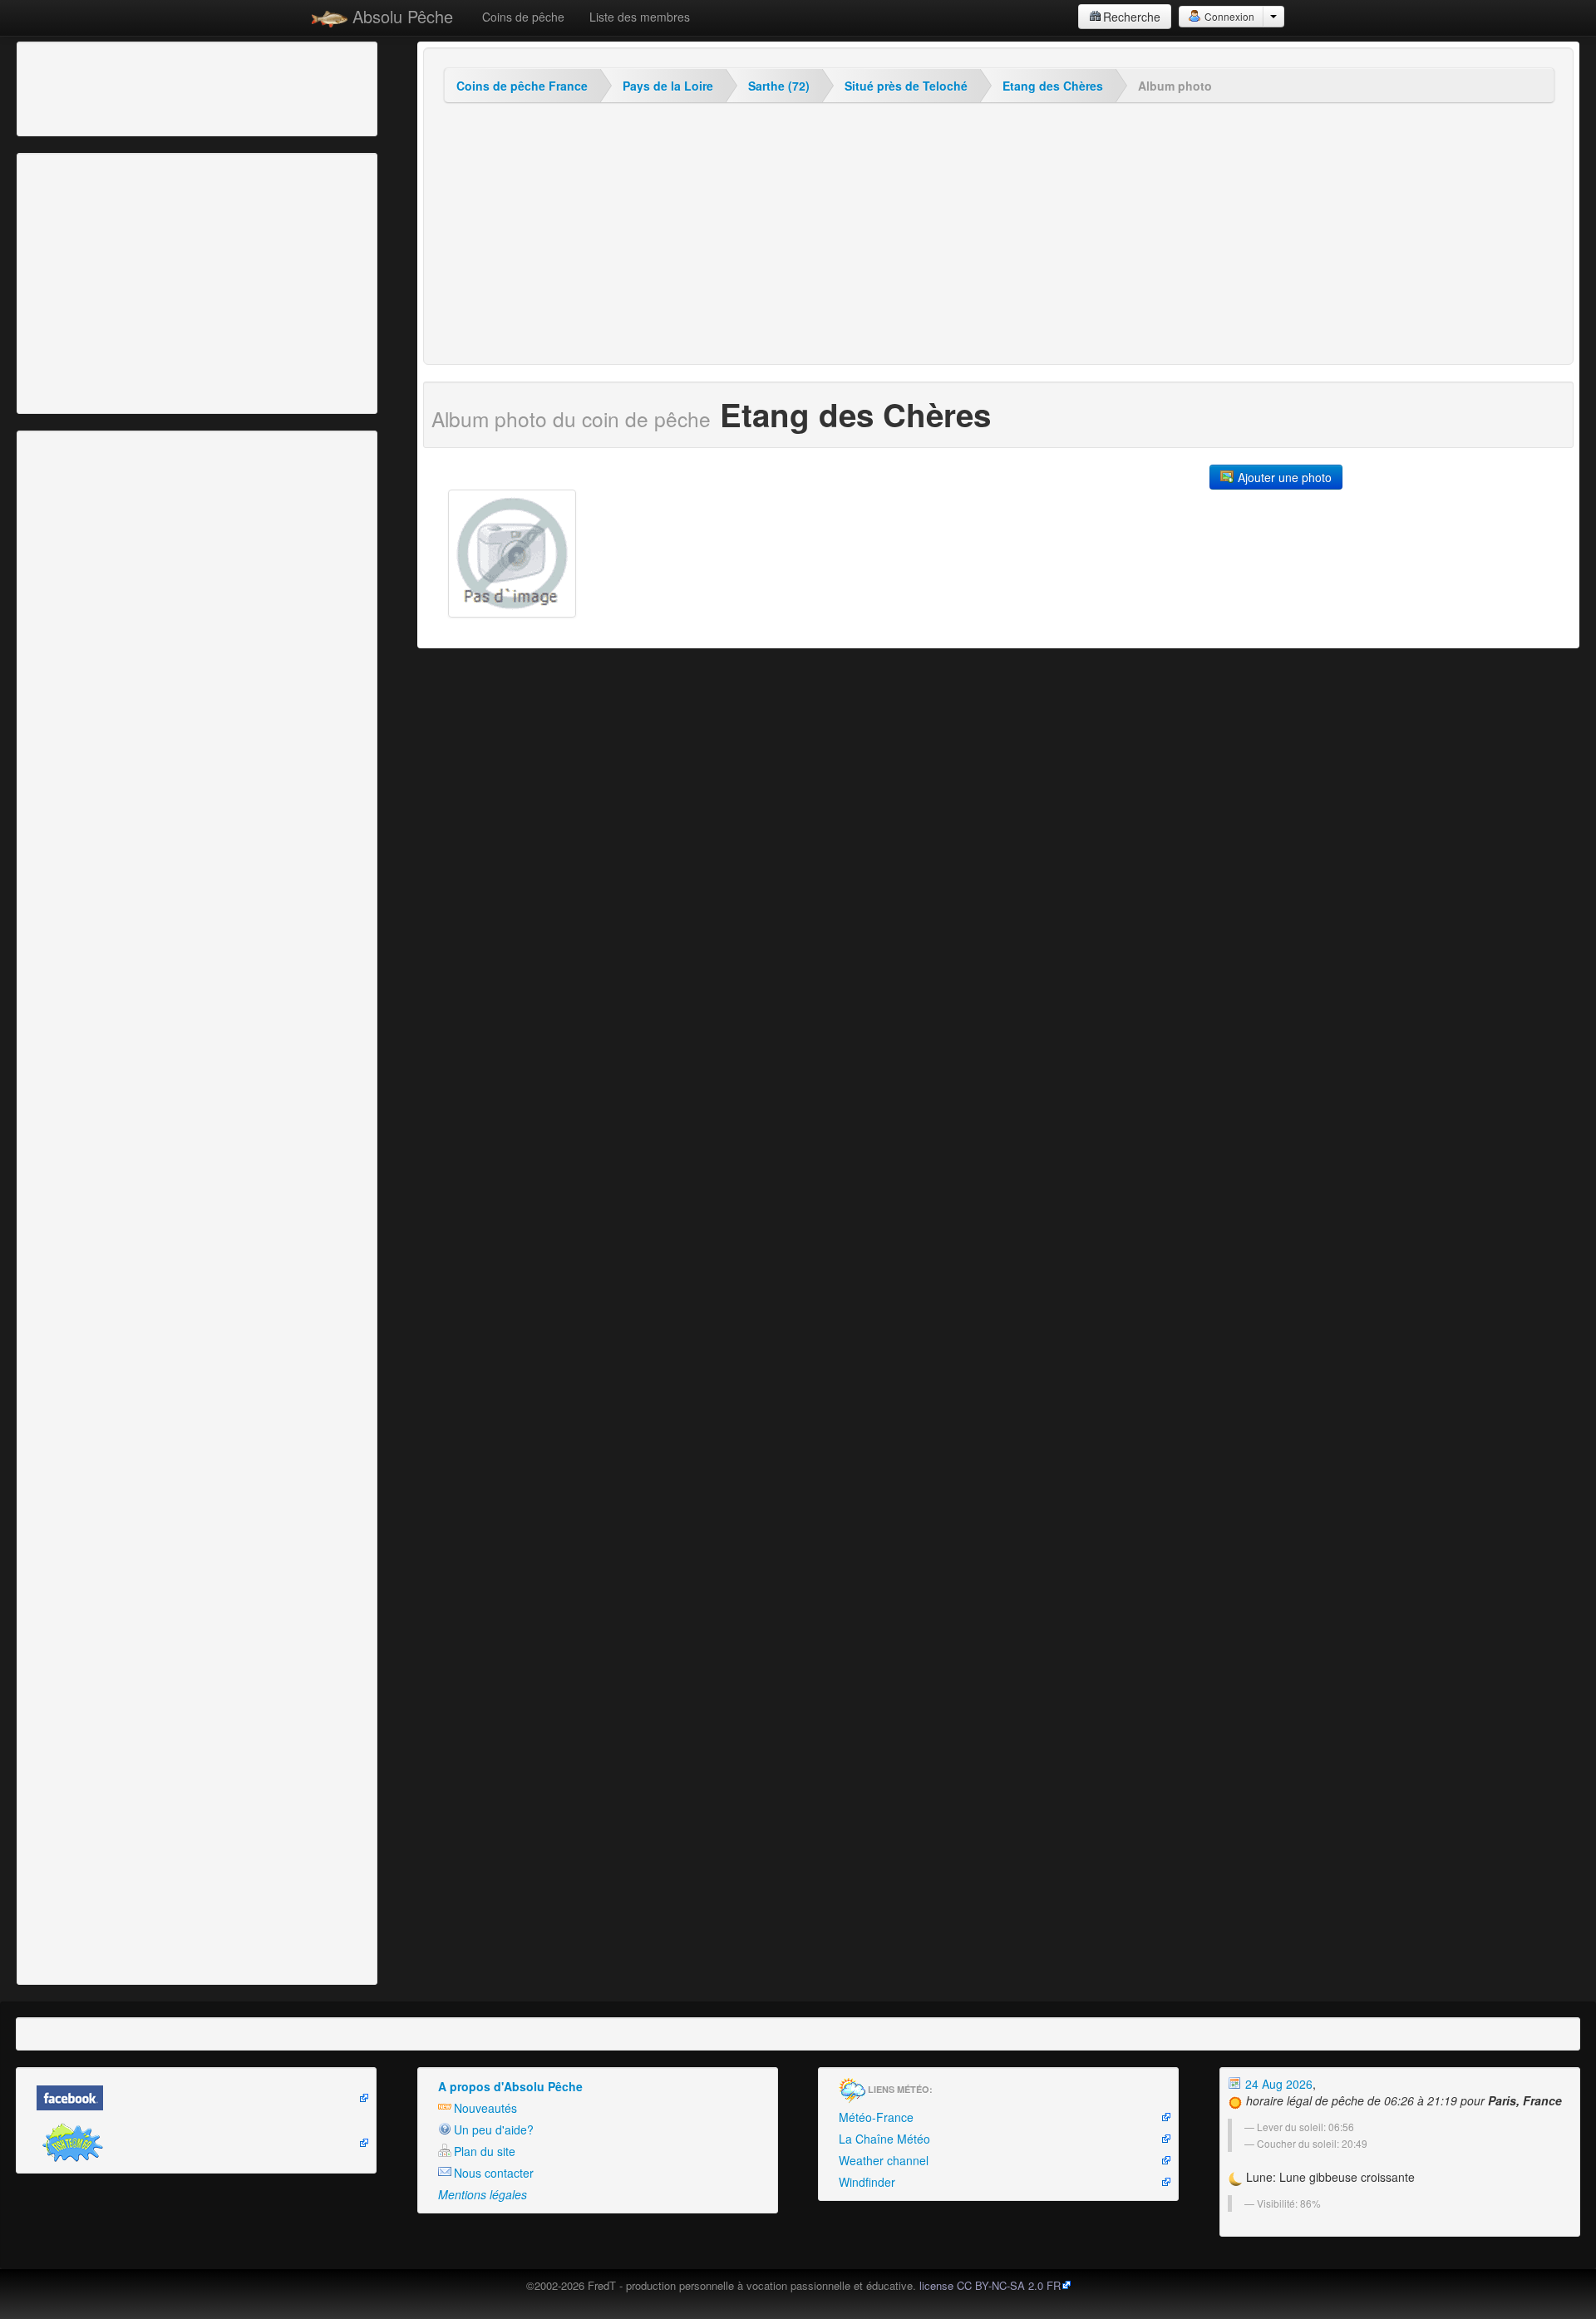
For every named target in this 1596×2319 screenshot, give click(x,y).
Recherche (1132, 17)
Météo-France (876, 2117)
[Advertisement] (112, 87)
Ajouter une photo (1283, 477)
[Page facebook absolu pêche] (196, 2098)
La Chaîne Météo (884, 2139)
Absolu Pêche (400, 16)
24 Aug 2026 (1277, 2084)
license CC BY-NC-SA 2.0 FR (990, 2285)
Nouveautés (485, 2108)
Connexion (1228, 16)
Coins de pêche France (522, 86)
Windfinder (867, 2182)
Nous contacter (494, 2173)
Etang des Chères (1053, 86)
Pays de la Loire (668, 86)
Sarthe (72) (779, 86)
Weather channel (884, 2160)
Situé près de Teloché (906, 86)
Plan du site (485, 2151)
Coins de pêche (523, 17)
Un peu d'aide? (494, 2129)
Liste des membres (640, 17)
